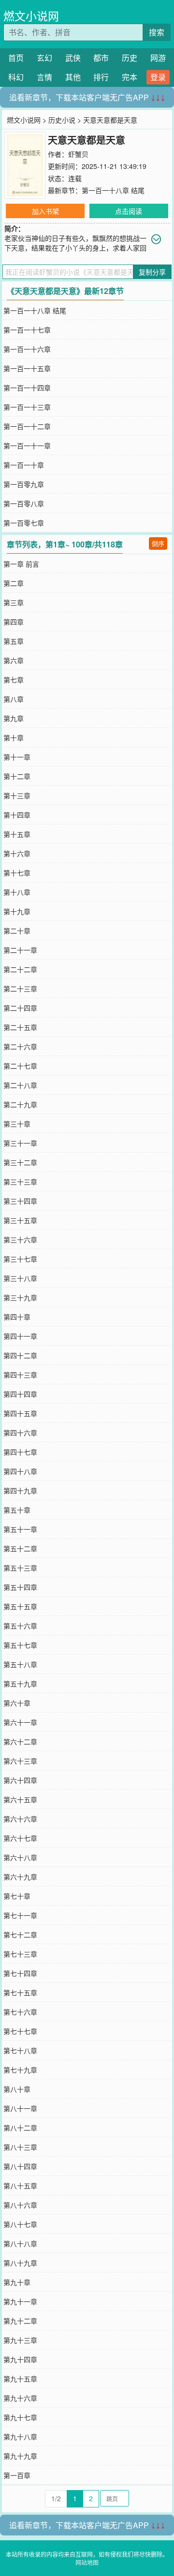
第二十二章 (20, 969)
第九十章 (17, 2282)
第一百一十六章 (27, 349)
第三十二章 (20, 1162)
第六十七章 (20, 1838)
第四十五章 (20, 1413)
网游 (158, 58)
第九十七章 (20, 2417)
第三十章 (17, 1124)
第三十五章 (20, 1220)
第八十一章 (20, 2108)
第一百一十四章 (27, 388)
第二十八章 (20, 1085)
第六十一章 (20, 1722)
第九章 (14, 718)
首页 (16, 58)
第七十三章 (20, 1954)
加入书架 (45, 211)
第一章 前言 (21, 564)
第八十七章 (20, 2224)
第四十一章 (20, 1336)
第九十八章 (20, 2437)
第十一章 (17, 757)
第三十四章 (20, 1201)
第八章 (14, 699)
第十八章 (17, 892)
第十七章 (17, 873)
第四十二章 (20, 1355)
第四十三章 (20, 1375)
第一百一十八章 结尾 (113, 190)
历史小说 (62, 120)
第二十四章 (20, 1008)
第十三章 (17, 795)
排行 (101, 77)
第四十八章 (20, 1471)
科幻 (16, 77)
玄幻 (44, 58)
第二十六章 (20, 1046)
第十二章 (17, 776)
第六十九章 (20, 1877)
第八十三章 (20, 2147)
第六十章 (17, 1703)
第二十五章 (20, 1027)
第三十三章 (20, 1182)
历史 (130, 58)
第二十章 (17, 931)
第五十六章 (20, 1626)
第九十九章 (20, 2456)
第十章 (14, 738)
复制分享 (152, 272)
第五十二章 (20, 1548)
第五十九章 (20, 1684)
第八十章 (17, 2089)
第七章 (14, 680)
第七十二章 (20, 1935)
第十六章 (17, 853)
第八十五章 (20, 2186)
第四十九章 (20, 1490)
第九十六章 (20, 2398)
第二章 (14, 583)
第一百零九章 (24, 484)
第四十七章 (20, 1452)
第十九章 (17, 911)
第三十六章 (20, 1239)
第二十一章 (20, 950)
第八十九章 (20, 2263)
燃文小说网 (31, 16)
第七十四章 (20, 1973)
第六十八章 (20, 1857)
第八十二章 (20, 2128)
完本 (130, 77)
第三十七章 (20, 1259)
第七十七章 (20, 2031)
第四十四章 (20, 1394)
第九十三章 (20, 2340)
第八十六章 (20, 2205)
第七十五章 (20, 1992)
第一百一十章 (24, 465)
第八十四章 (20, 2166)
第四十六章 (20, 1433)
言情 (44, 77)
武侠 (73, 58)
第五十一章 (20, 1529)
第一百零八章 (24, 503)
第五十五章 (20, 1606)
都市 (101, 58)
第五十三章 (20, 1568)
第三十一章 (20, 1143)
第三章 (14, 602)
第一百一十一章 (27, 446)
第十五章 (17, 834)
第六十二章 (20, 1741)
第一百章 (17, 2475)
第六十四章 (20, 1780)
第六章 (14, 660)
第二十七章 (20, 1066)
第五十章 (17, 1510)
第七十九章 (20, 2070)
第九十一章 (20, 2301)
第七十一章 (20, 1915)
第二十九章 (20, 1104)
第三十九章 (20, 1297)
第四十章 (17, 1317)
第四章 (14, 622)
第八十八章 (20, 2243)
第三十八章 (20, 1278)
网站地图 (87, 2562)
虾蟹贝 (78, 154)
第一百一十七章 (27, 330)
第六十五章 (20, 1799)
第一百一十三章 (27, 407)
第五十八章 (20, 1664)
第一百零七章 (24, 523)
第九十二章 (20, 2321)
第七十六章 (20, 2012)
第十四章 (17, 815)
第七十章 (17, 1896)
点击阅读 (129, 211)
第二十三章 (20, 989)
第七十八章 (20, 2050)
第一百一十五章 (27, 368)
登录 (158, 77)
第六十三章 (20, 1761)
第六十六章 (20, 1819)
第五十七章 (20, 1645)
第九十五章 (20, 2379)
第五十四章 (20, 1587)
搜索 (157, 32)
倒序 (158, 543)
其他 (73, 77)
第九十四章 (20, 2359)
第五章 (14, 641)
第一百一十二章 (27, 426)
